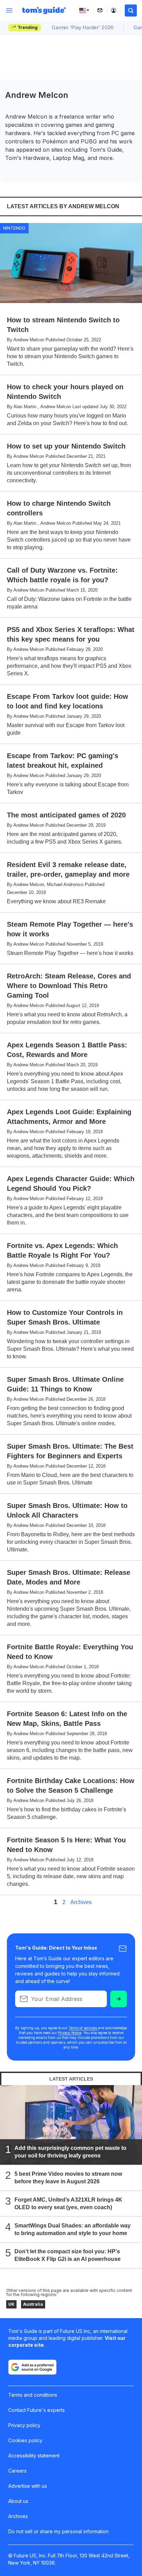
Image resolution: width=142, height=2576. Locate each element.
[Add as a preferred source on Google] (32, 2367)
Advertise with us (28, 2486)
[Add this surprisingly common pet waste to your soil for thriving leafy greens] (71, 2125)
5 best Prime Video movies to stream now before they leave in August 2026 (68, 2178)
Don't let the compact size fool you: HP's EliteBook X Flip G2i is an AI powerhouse (68, 2255)
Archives (81, 1902)
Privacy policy (24, 2425)
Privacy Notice (70, 2033)
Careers (17, 2471)
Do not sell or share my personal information (58, 2531)
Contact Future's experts (37, 2410)
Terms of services (83, 2028)
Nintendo (14, 228)
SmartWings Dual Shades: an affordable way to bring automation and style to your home (73, 2229)
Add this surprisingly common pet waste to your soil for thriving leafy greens (70, 2152)
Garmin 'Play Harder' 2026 (83, 27)
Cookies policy (25, 2440)
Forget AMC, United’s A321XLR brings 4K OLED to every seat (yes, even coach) (68, 2203)
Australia (33, 2304)
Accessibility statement (34, 2456)
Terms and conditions (33, 2395)
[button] (131, 11)
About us (18, 2501)
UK (11, 2304)
